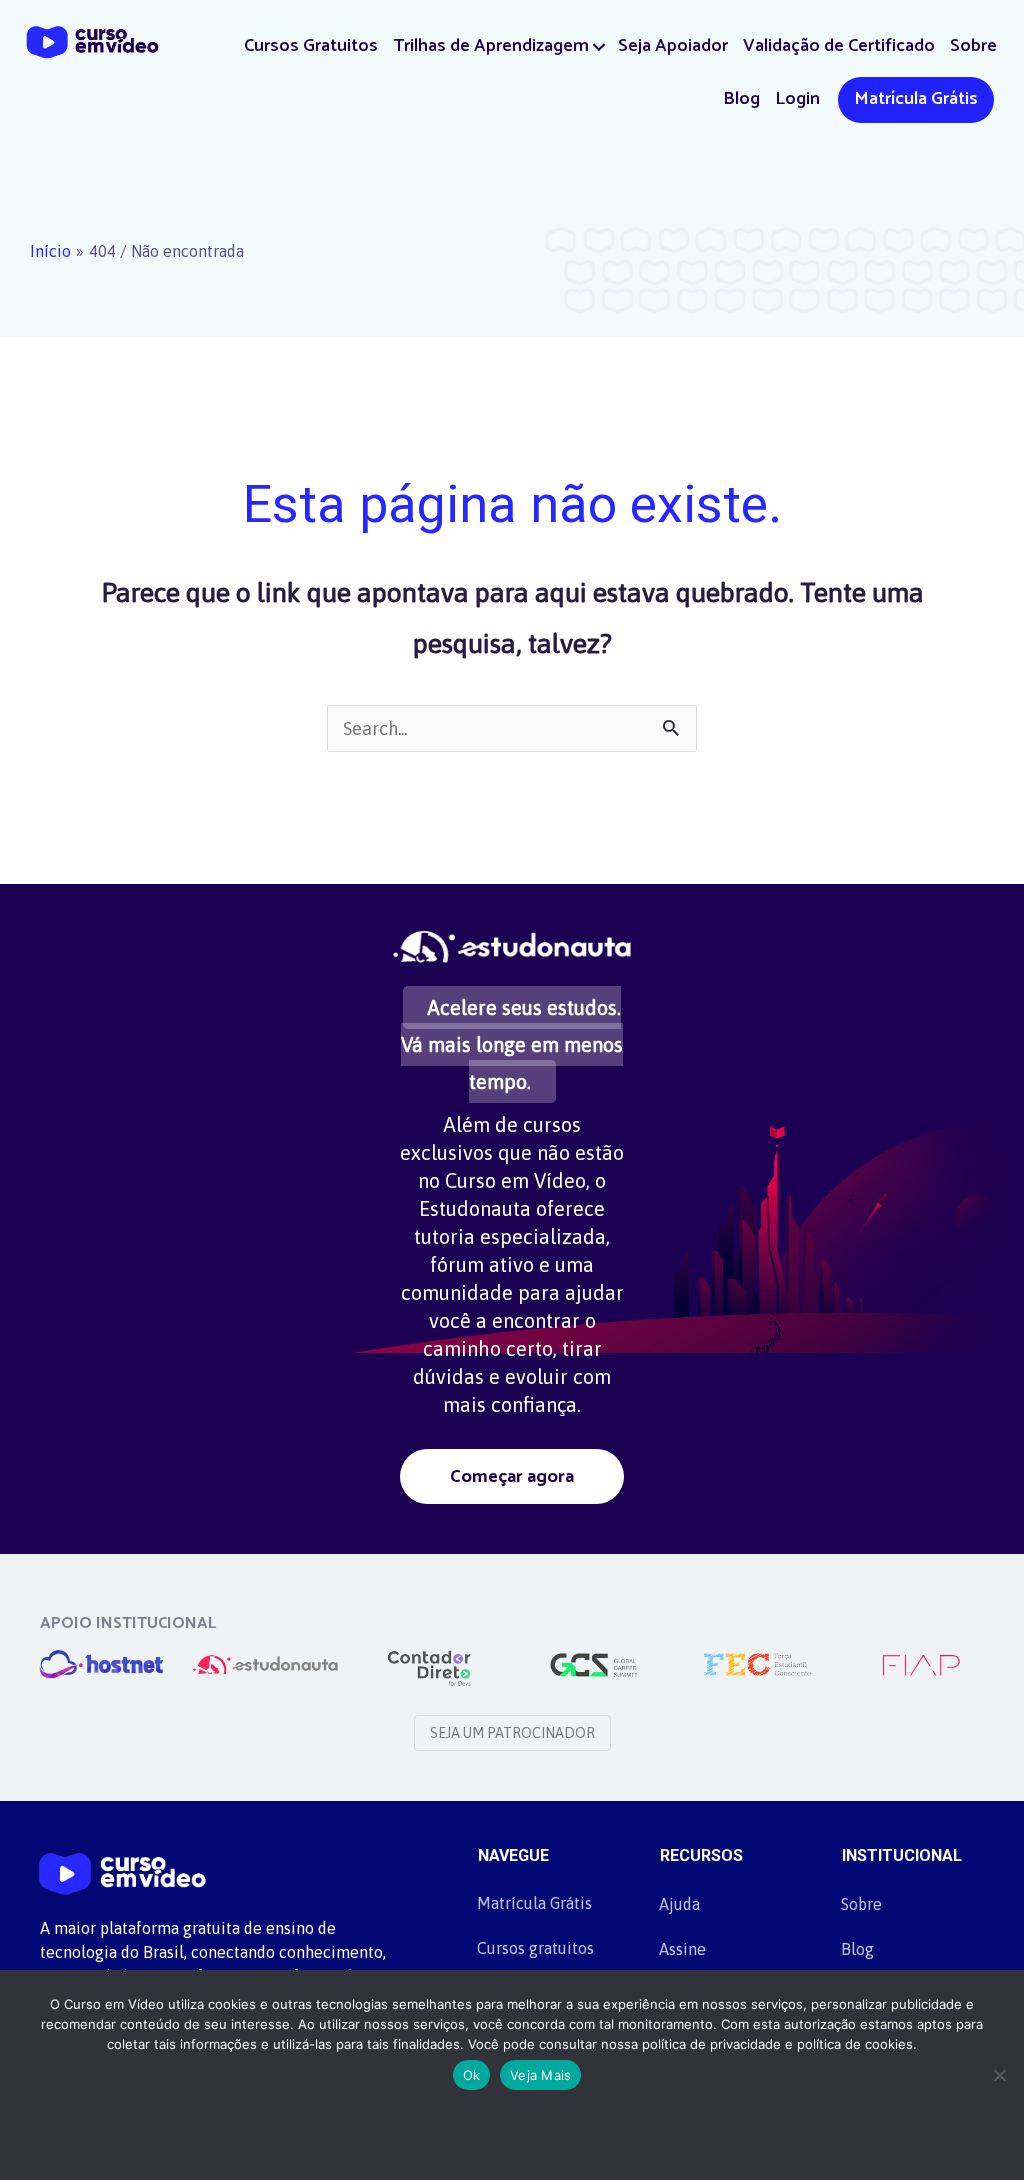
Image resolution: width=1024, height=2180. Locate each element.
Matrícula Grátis (916, 99)
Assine (682, 1949)
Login (797, 99)
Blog (741, 99)
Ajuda (679, 1904)
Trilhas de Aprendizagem (491, 46)
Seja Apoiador (673, 46)
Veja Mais (540, 2075)
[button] (599, 46)
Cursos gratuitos (535, 1948)
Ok (472, 2075)
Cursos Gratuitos (311, 46)
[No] (999, 2075)
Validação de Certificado (839, 46)
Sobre (973, 46)
